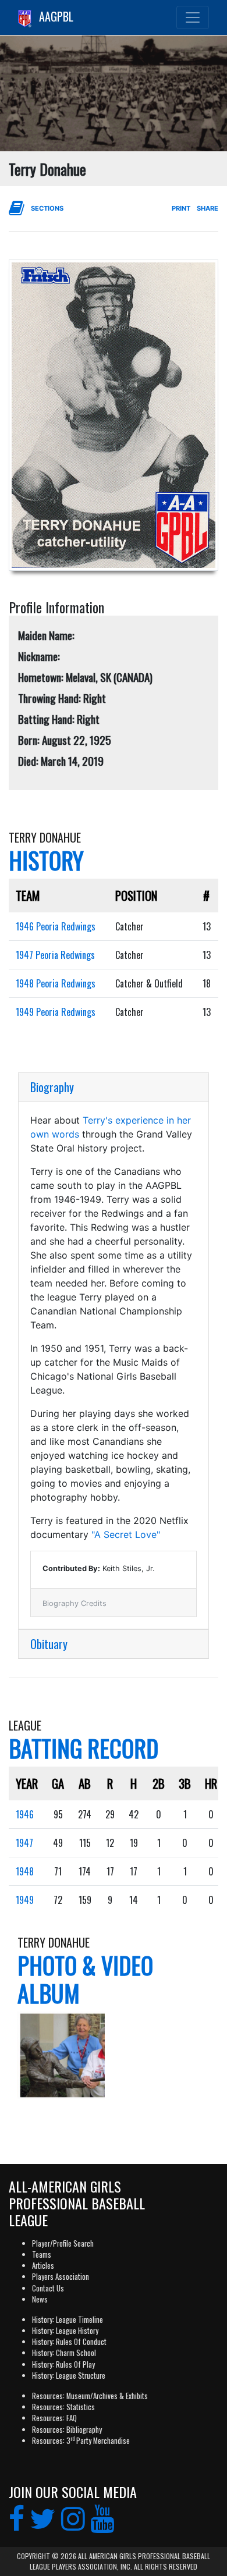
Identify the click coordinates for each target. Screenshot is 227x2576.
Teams (42, 2255)
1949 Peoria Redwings (56, 1012)
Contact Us (48, 2288)
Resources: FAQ (54, 2418)
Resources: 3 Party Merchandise (81, 2441)
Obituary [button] (49, 1644)
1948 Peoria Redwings (56, 983)
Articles (43, 2266)
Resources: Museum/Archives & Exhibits (90, 2396)
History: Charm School (64, 2353)
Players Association (61, 2277)
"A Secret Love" (126, 1534)
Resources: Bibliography (67, 2430)
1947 (24, 1843)
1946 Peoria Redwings (56, 926)
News (40, 2299)
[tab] (114, 1087)
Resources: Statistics (63, 2407)
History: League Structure (69, 2376)
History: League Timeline (68, 2320)
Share (208, 208)
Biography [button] (52, 1087)
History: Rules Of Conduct (69, 2342)
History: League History (65, 2331)
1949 (25, 1900)
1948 (25, 1871)
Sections (47, 208)
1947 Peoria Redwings (55, 955)
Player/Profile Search (63, 2243)
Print (181, 208)
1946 (25, 1814)
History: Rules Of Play (63, 2364)
